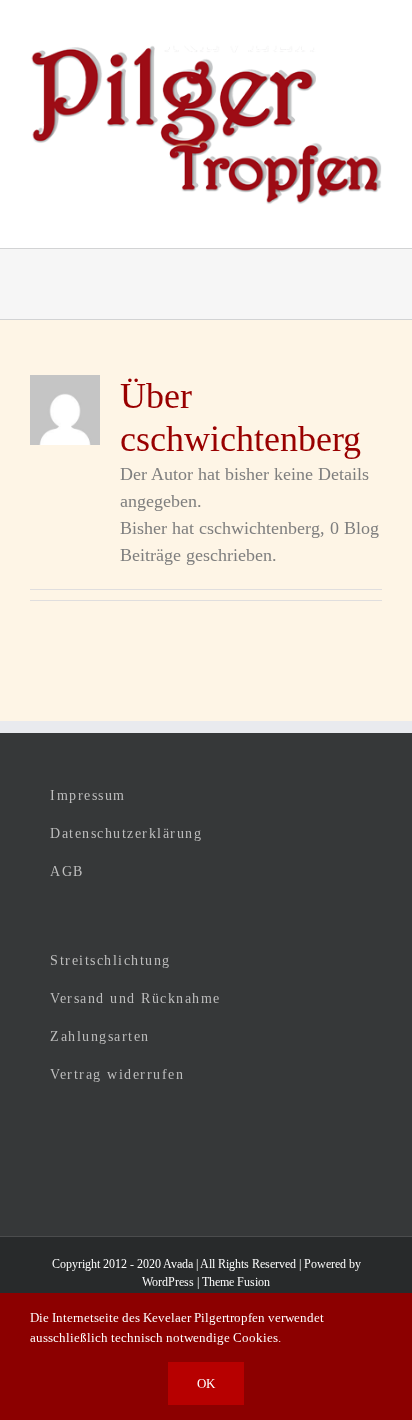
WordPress (168, 1282)
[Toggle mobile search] (338, 217)
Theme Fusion (236, 1282)
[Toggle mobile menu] (374, 217)
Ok (206, 1383)
